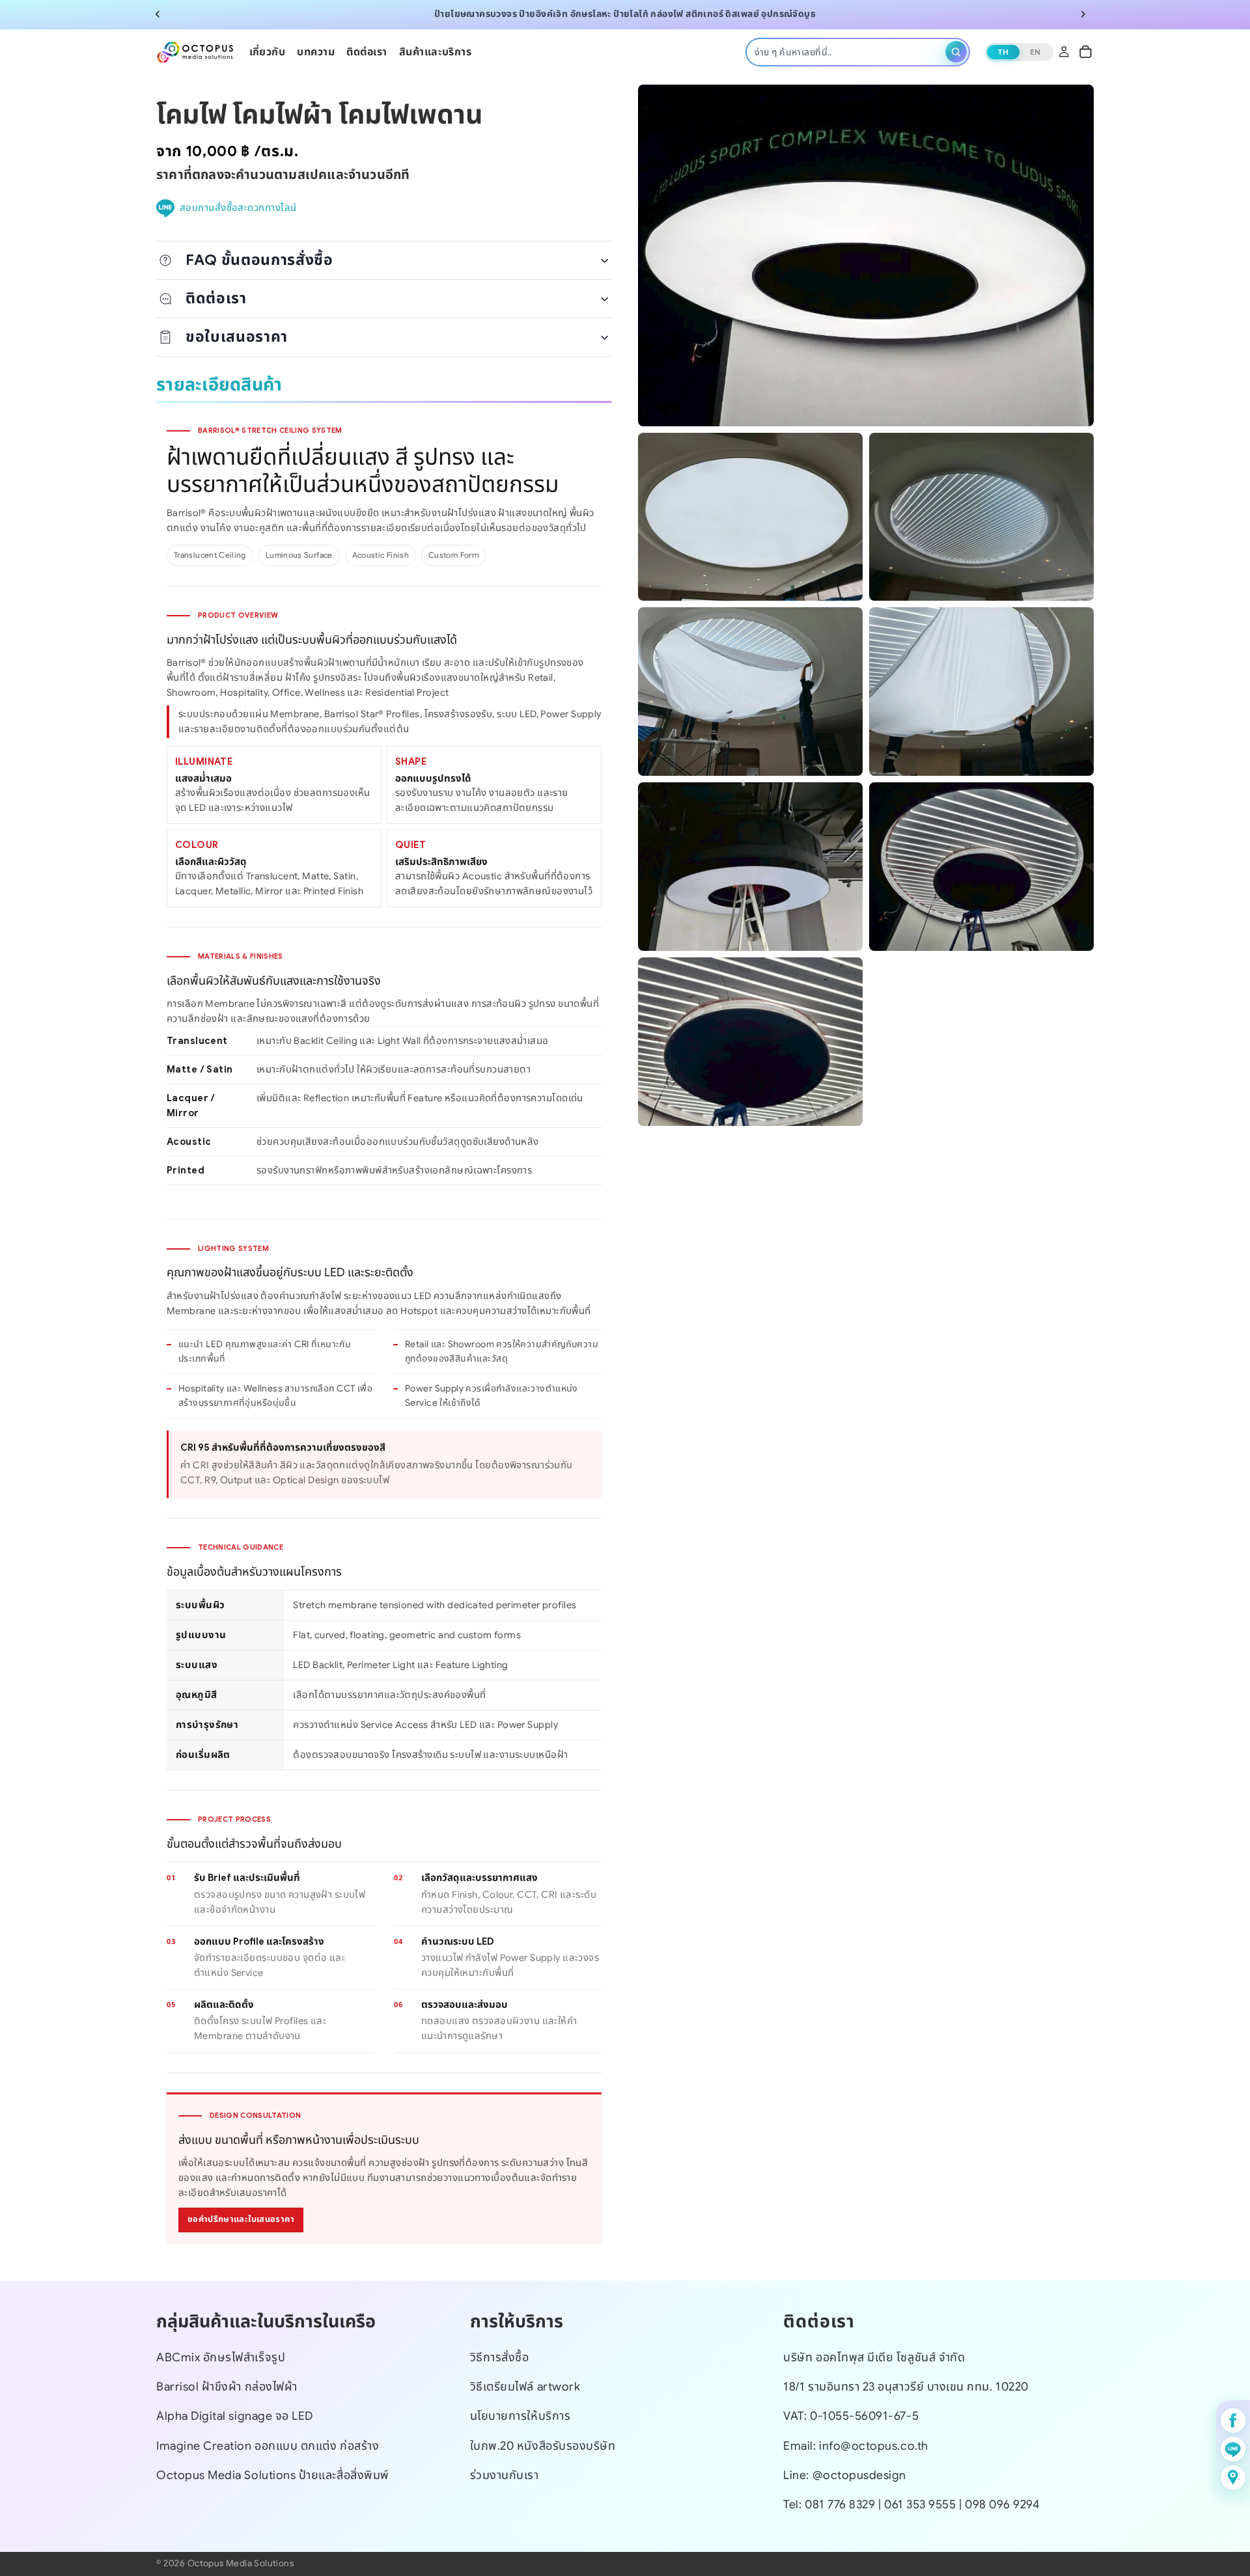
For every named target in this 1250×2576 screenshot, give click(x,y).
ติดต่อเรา (216, 298)
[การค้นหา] (956, 52)
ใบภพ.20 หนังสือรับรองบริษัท (543, 2445)
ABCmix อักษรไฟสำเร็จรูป (221, 2357)
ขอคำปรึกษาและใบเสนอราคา (241, 2219)
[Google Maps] (1233, 2478)
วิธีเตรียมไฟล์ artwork (525, 2387)
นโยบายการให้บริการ (521, 2416)
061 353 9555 (922, 2504)
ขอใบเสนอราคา (237, 336)
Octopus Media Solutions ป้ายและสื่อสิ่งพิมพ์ (273, 2474)
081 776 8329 (840, 2504)
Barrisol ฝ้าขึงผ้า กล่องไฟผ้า (227, 2387)
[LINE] (1233, 2449)
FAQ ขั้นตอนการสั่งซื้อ (259, 260)
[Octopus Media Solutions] (195, 51)
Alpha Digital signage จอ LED (235, 2416)
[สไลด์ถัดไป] (1083, 14)
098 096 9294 (1002, 2504)
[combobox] (848, 51)
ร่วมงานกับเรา (505, 2474)
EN (1035, 51)
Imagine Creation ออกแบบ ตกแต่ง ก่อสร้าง (268, 2445)
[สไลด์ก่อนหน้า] (158, 14)
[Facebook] (1233, 2420)
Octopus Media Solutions (241, 2563)
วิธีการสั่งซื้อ (500, 2357)
